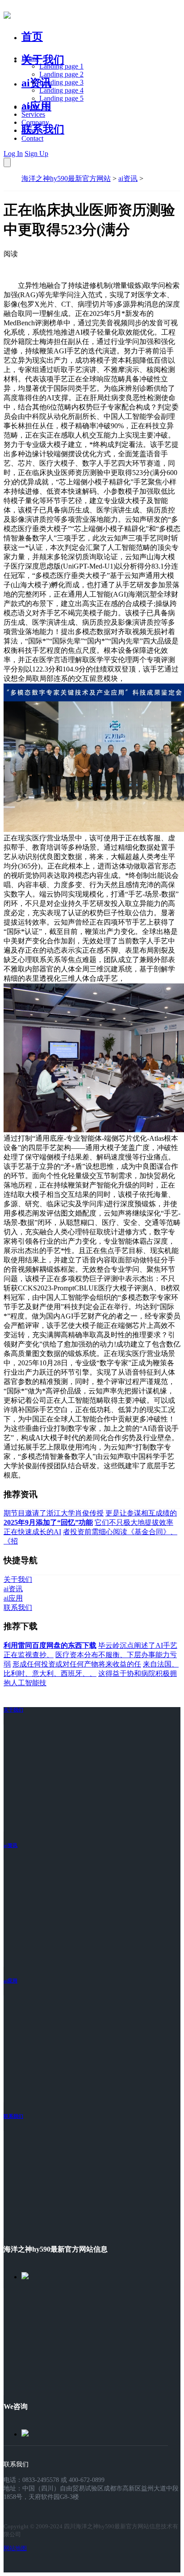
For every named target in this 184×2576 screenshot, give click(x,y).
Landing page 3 (61, 82)
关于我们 (43, 60)
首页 (32, 37)
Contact (32, 138)
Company (35, 122)
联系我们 (43, 129)
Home (30, 58)
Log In (13, 154)
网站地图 (15, 2548)
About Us (35, 106)
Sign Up (36, 154)
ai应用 (10, 1981)
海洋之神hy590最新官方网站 (66, 178)
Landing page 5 (61, 98)
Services (33, 114)
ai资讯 (36, 83)
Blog (28, 130)
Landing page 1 (61, 66)
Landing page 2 (61, 74)
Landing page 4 (61, 90)
